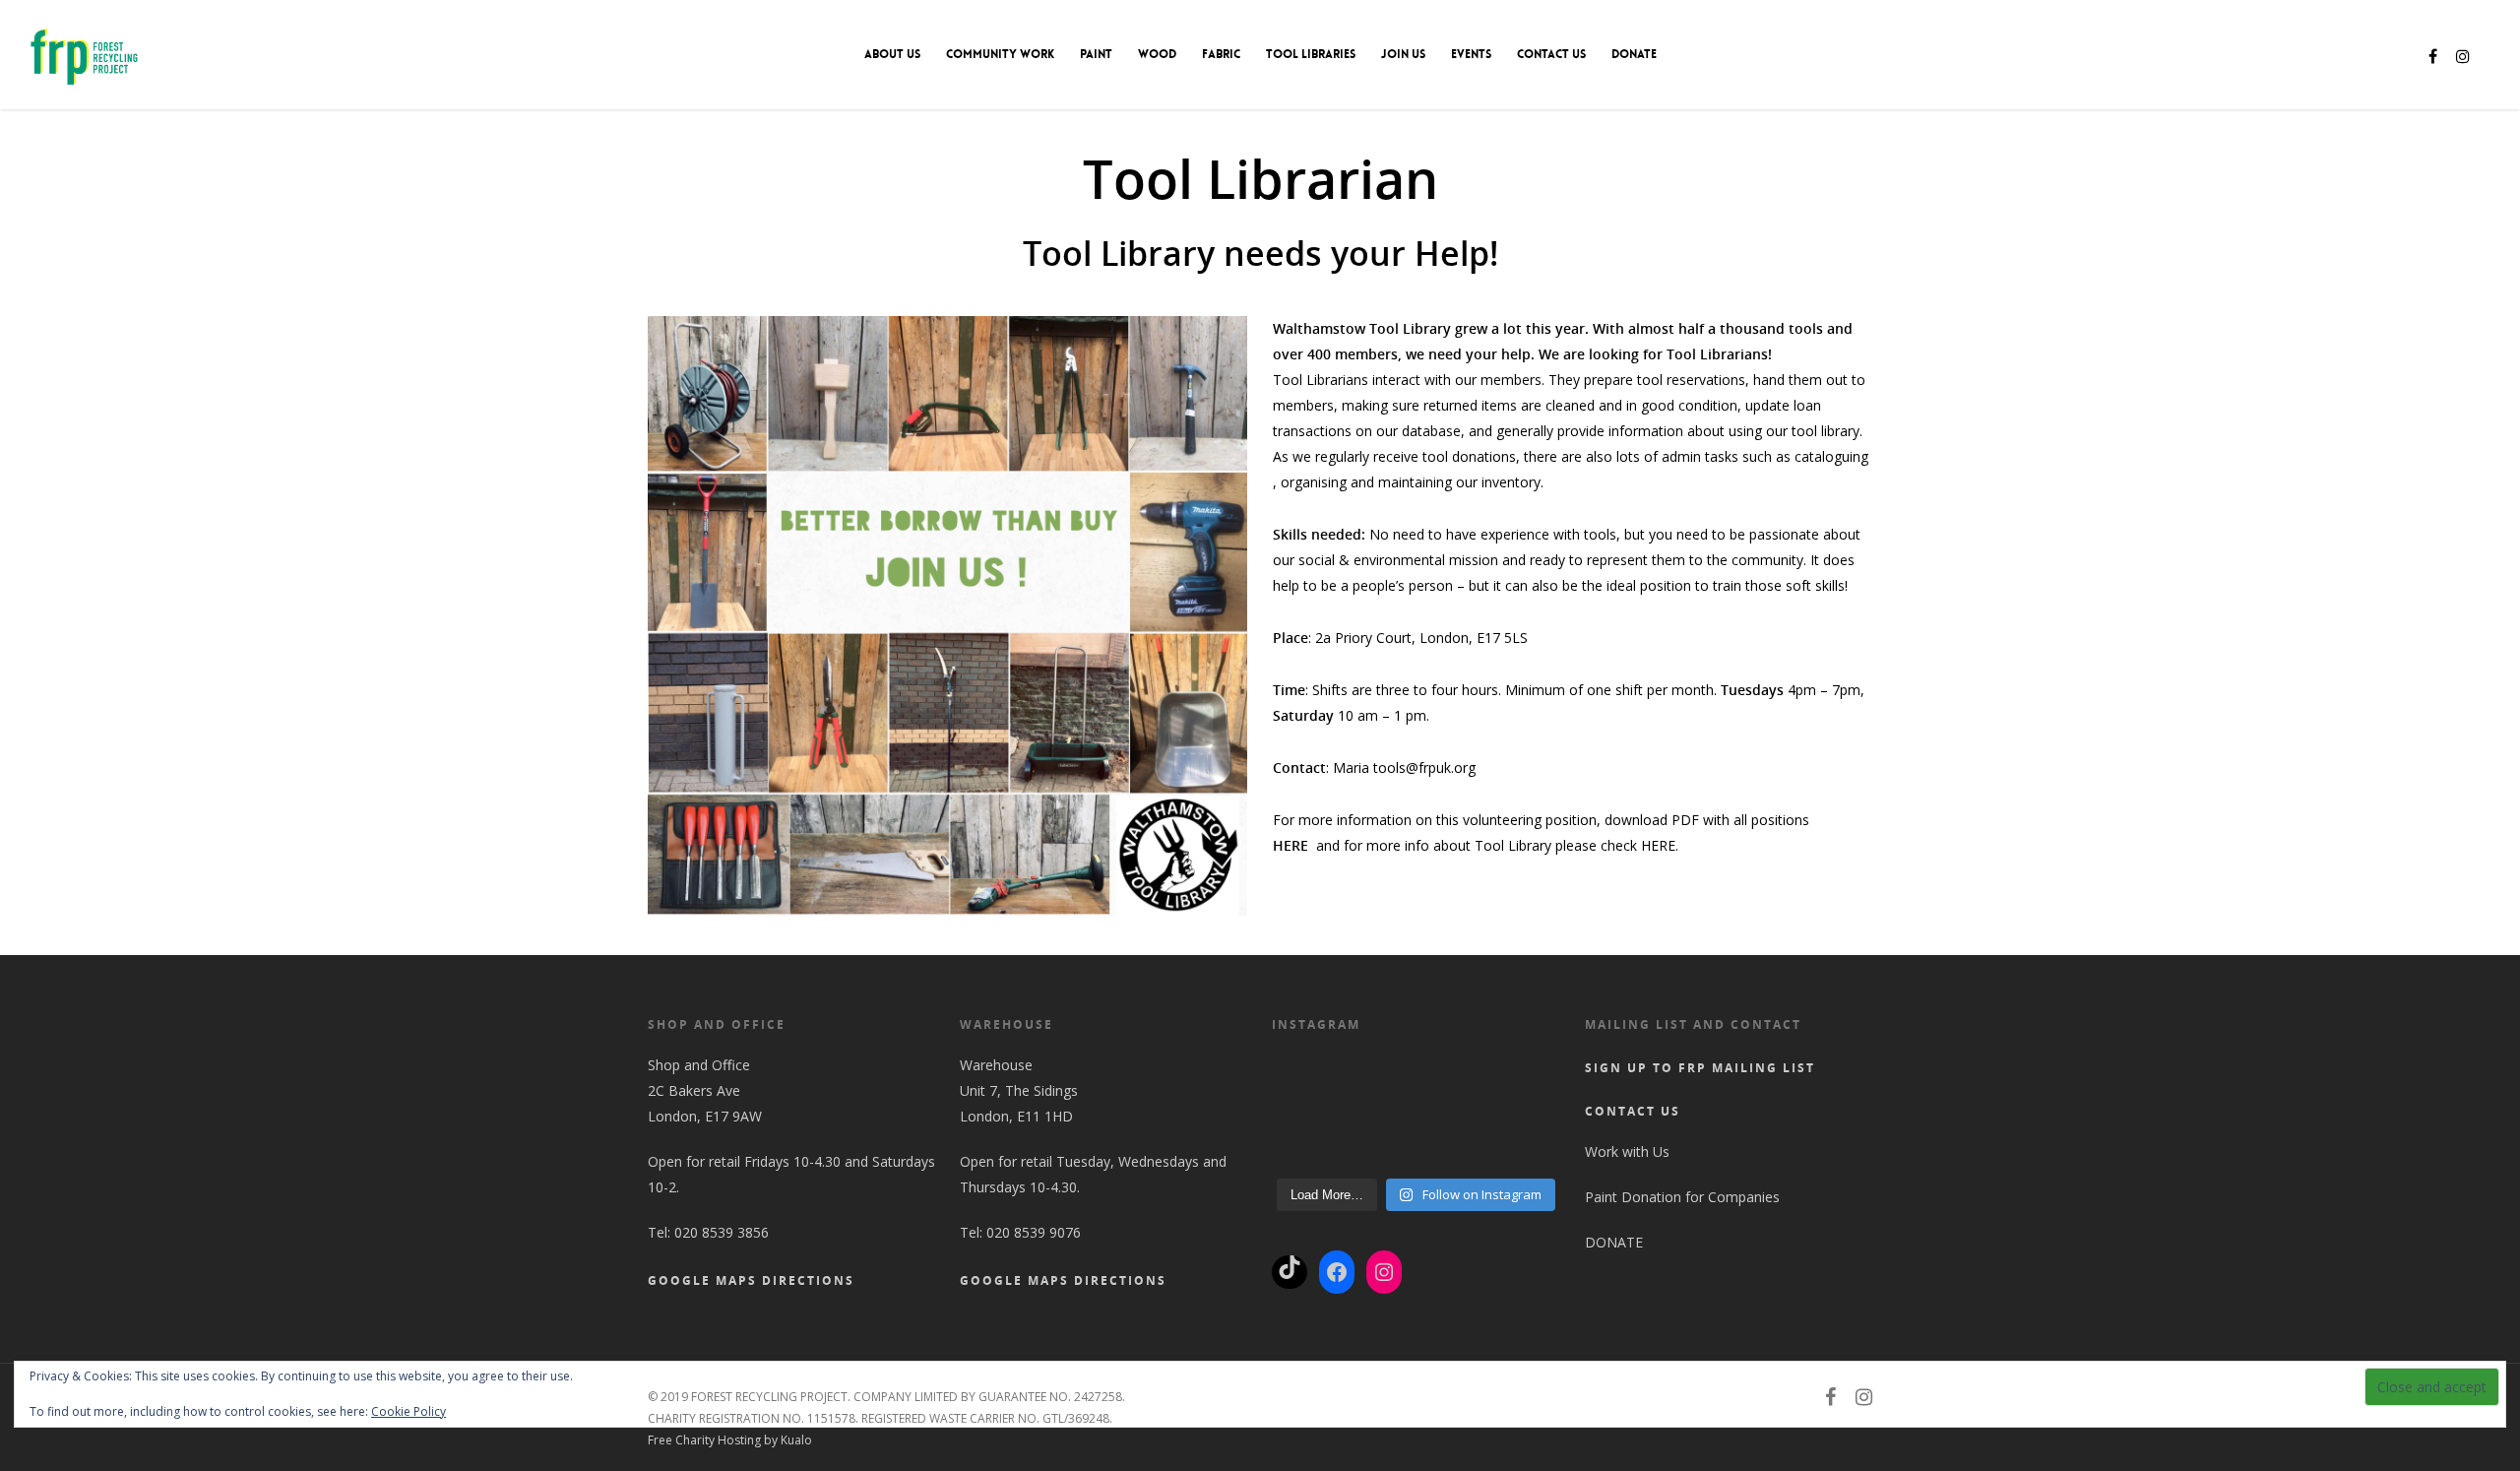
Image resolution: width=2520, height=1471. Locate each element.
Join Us (1403, 54)
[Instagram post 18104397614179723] (1308, 1113)
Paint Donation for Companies (1682, 1197)
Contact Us (1551, 54)
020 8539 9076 (1034, 1232)
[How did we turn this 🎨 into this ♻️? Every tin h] (1452, 1153)
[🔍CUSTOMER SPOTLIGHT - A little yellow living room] (1452, 1073)
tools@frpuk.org (1424, 767)
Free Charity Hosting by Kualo (730, 1440)
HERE (1658, 845)
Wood (1157, 54)
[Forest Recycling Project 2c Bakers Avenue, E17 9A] (1381, 1113)
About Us (892, 54)
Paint (1096, 54)
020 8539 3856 (722, 1232)
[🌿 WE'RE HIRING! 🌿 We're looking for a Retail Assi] (1524, 1113)
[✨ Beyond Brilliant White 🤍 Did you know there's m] (1524, 1153)
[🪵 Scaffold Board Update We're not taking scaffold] (1308, 1153)
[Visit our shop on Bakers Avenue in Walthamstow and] (1452, 1113)
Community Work (1000, 54)
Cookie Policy (409, 1411)
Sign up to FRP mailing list (1700, 1068)
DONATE (1634, 54)
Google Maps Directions (751, 1280)
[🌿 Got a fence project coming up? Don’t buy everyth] (1524, 1073)
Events (1471, 54)
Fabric (1221, 54)
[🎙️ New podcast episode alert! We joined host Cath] (1381, 1153)
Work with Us (1627, 1151)
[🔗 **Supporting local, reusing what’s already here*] (1381, 1073)
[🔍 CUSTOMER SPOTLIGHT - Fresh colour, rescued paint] (1308, 1073)
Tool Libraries (1311, 54)
